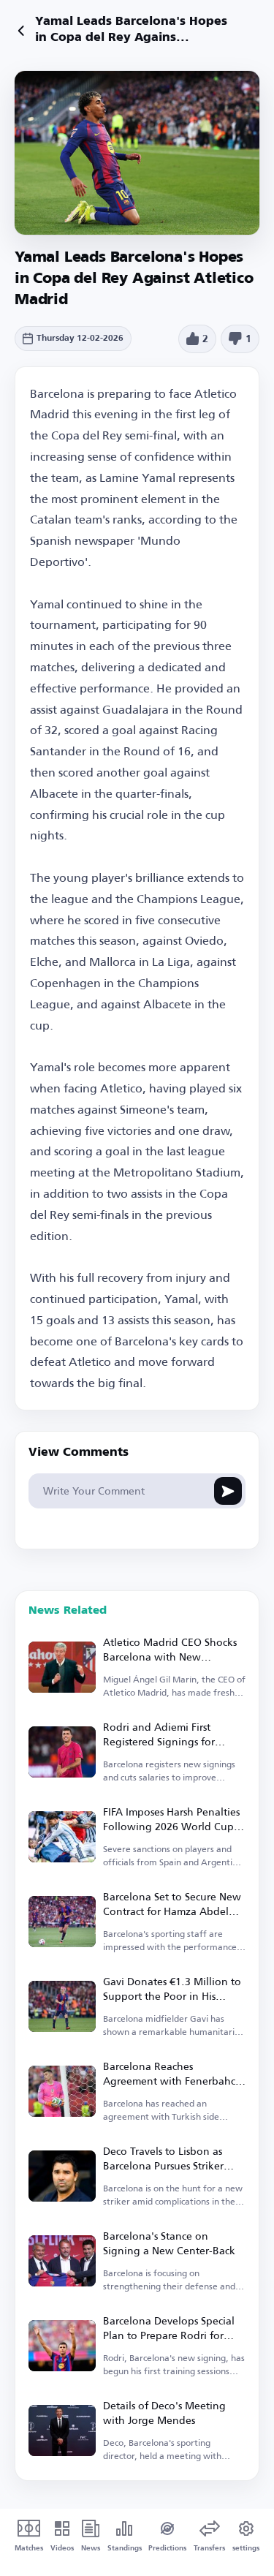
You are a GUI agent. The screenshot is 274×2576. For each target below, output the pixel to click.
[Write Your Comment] (228, 1491)
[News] (21, 31)
